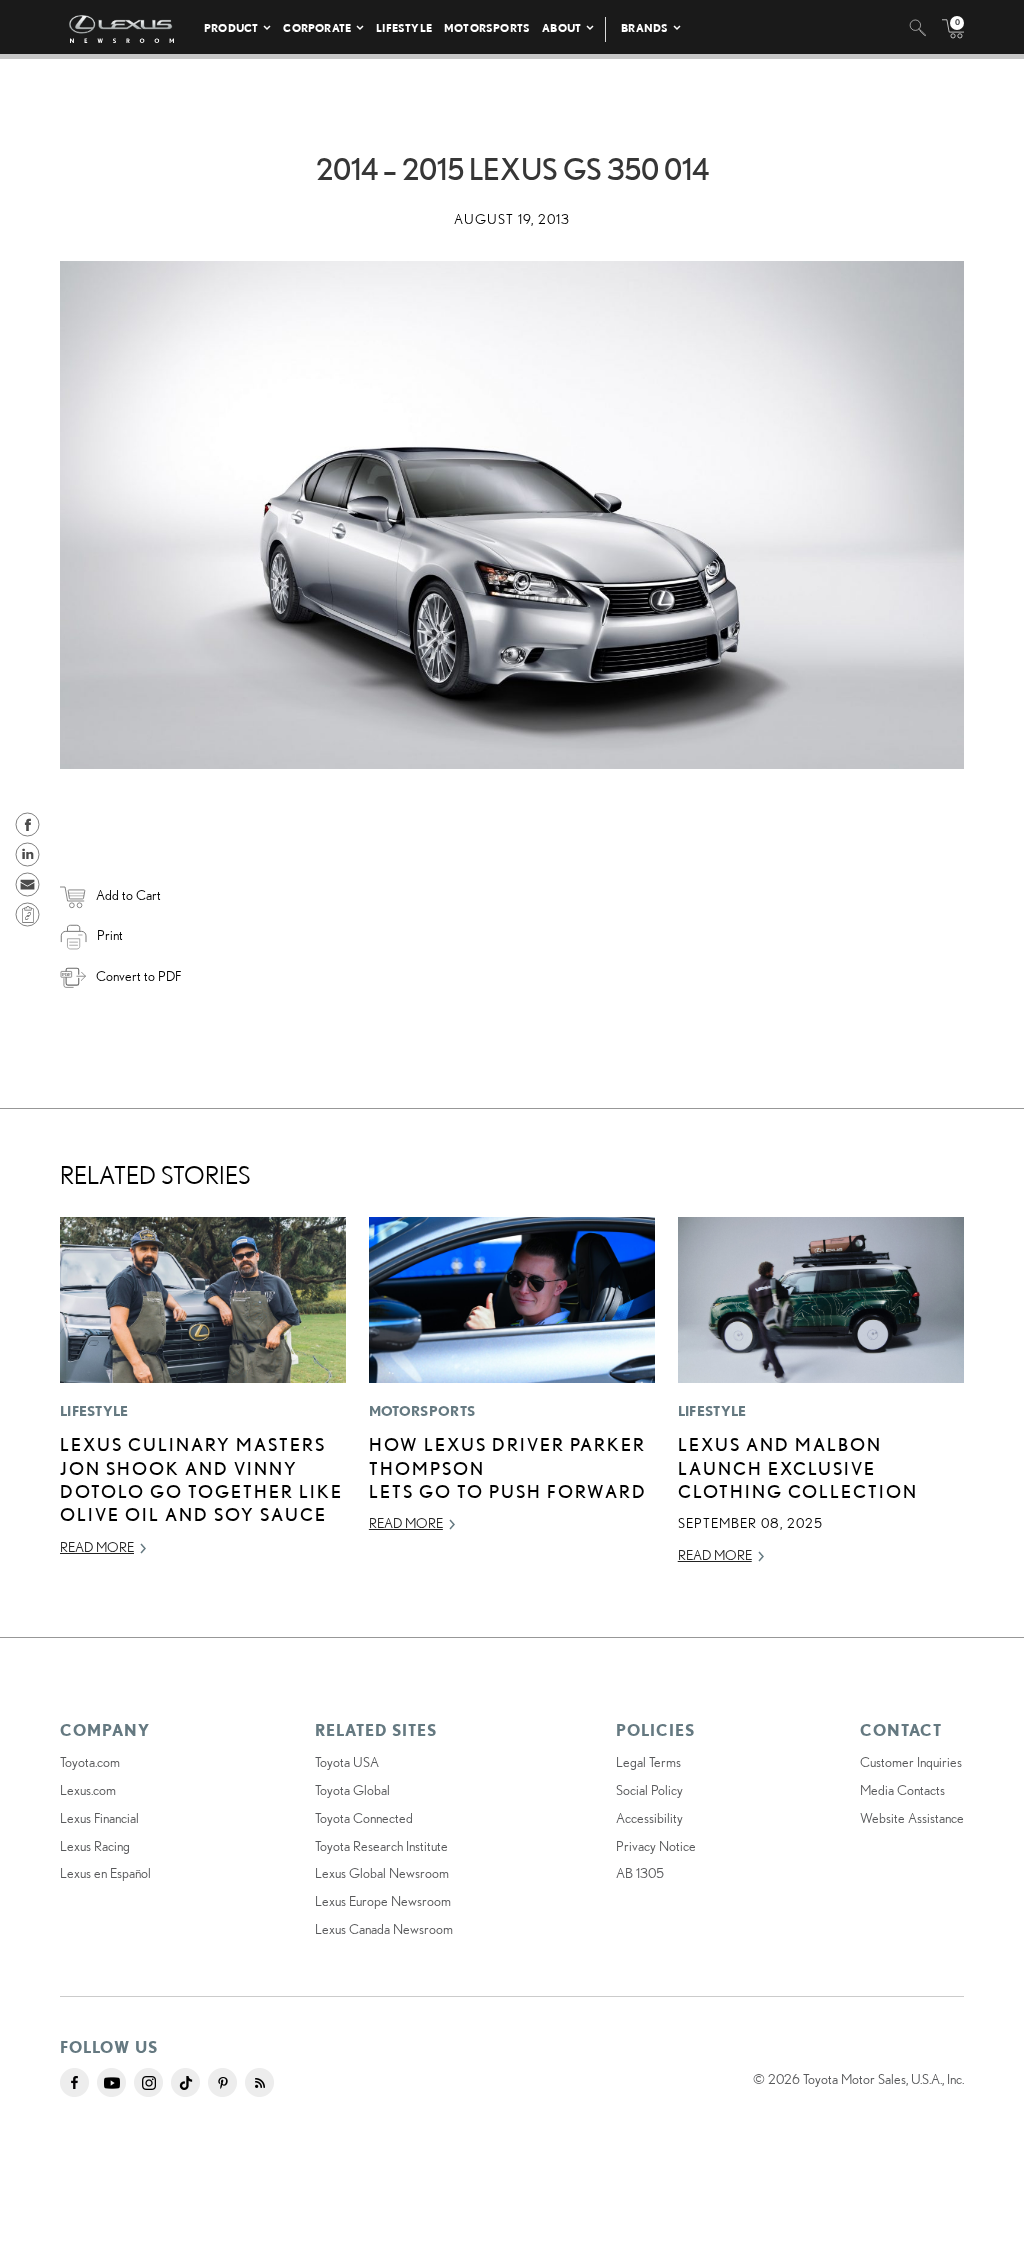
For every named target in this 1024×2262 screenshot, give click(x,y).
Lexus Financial (99, 1818)
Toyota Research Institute (381, 1846)
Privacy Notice (656, 1846)
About (561, 27)
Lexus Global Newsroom (382, 1873)
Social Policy (649, 1790)
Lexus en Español (105, 1873)
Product (231, 27)
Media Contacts (902, 1790)
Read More (97, 1547)
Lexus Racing (95, 1846)
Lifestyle (404, 27)
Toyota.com (90, 1762)
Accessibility (649, 1818)
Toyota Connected (364, 1818)
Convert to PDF (138, 976)
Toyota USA (347, 1762)
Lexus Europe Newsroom (383, 1901)
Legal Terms (648, 1762)
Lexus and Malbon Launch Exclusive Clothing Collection (798, 1467)
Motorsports (487, 27)
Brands (644, 27)
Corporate (317, 27)
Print (110, 935)
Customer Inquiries (911, 1762)
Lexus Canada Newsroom (384, 1929)
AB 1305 (640, 1873)
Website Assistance (912, 1818)
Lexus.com (88, 1790)
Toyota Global (352, 1790)
